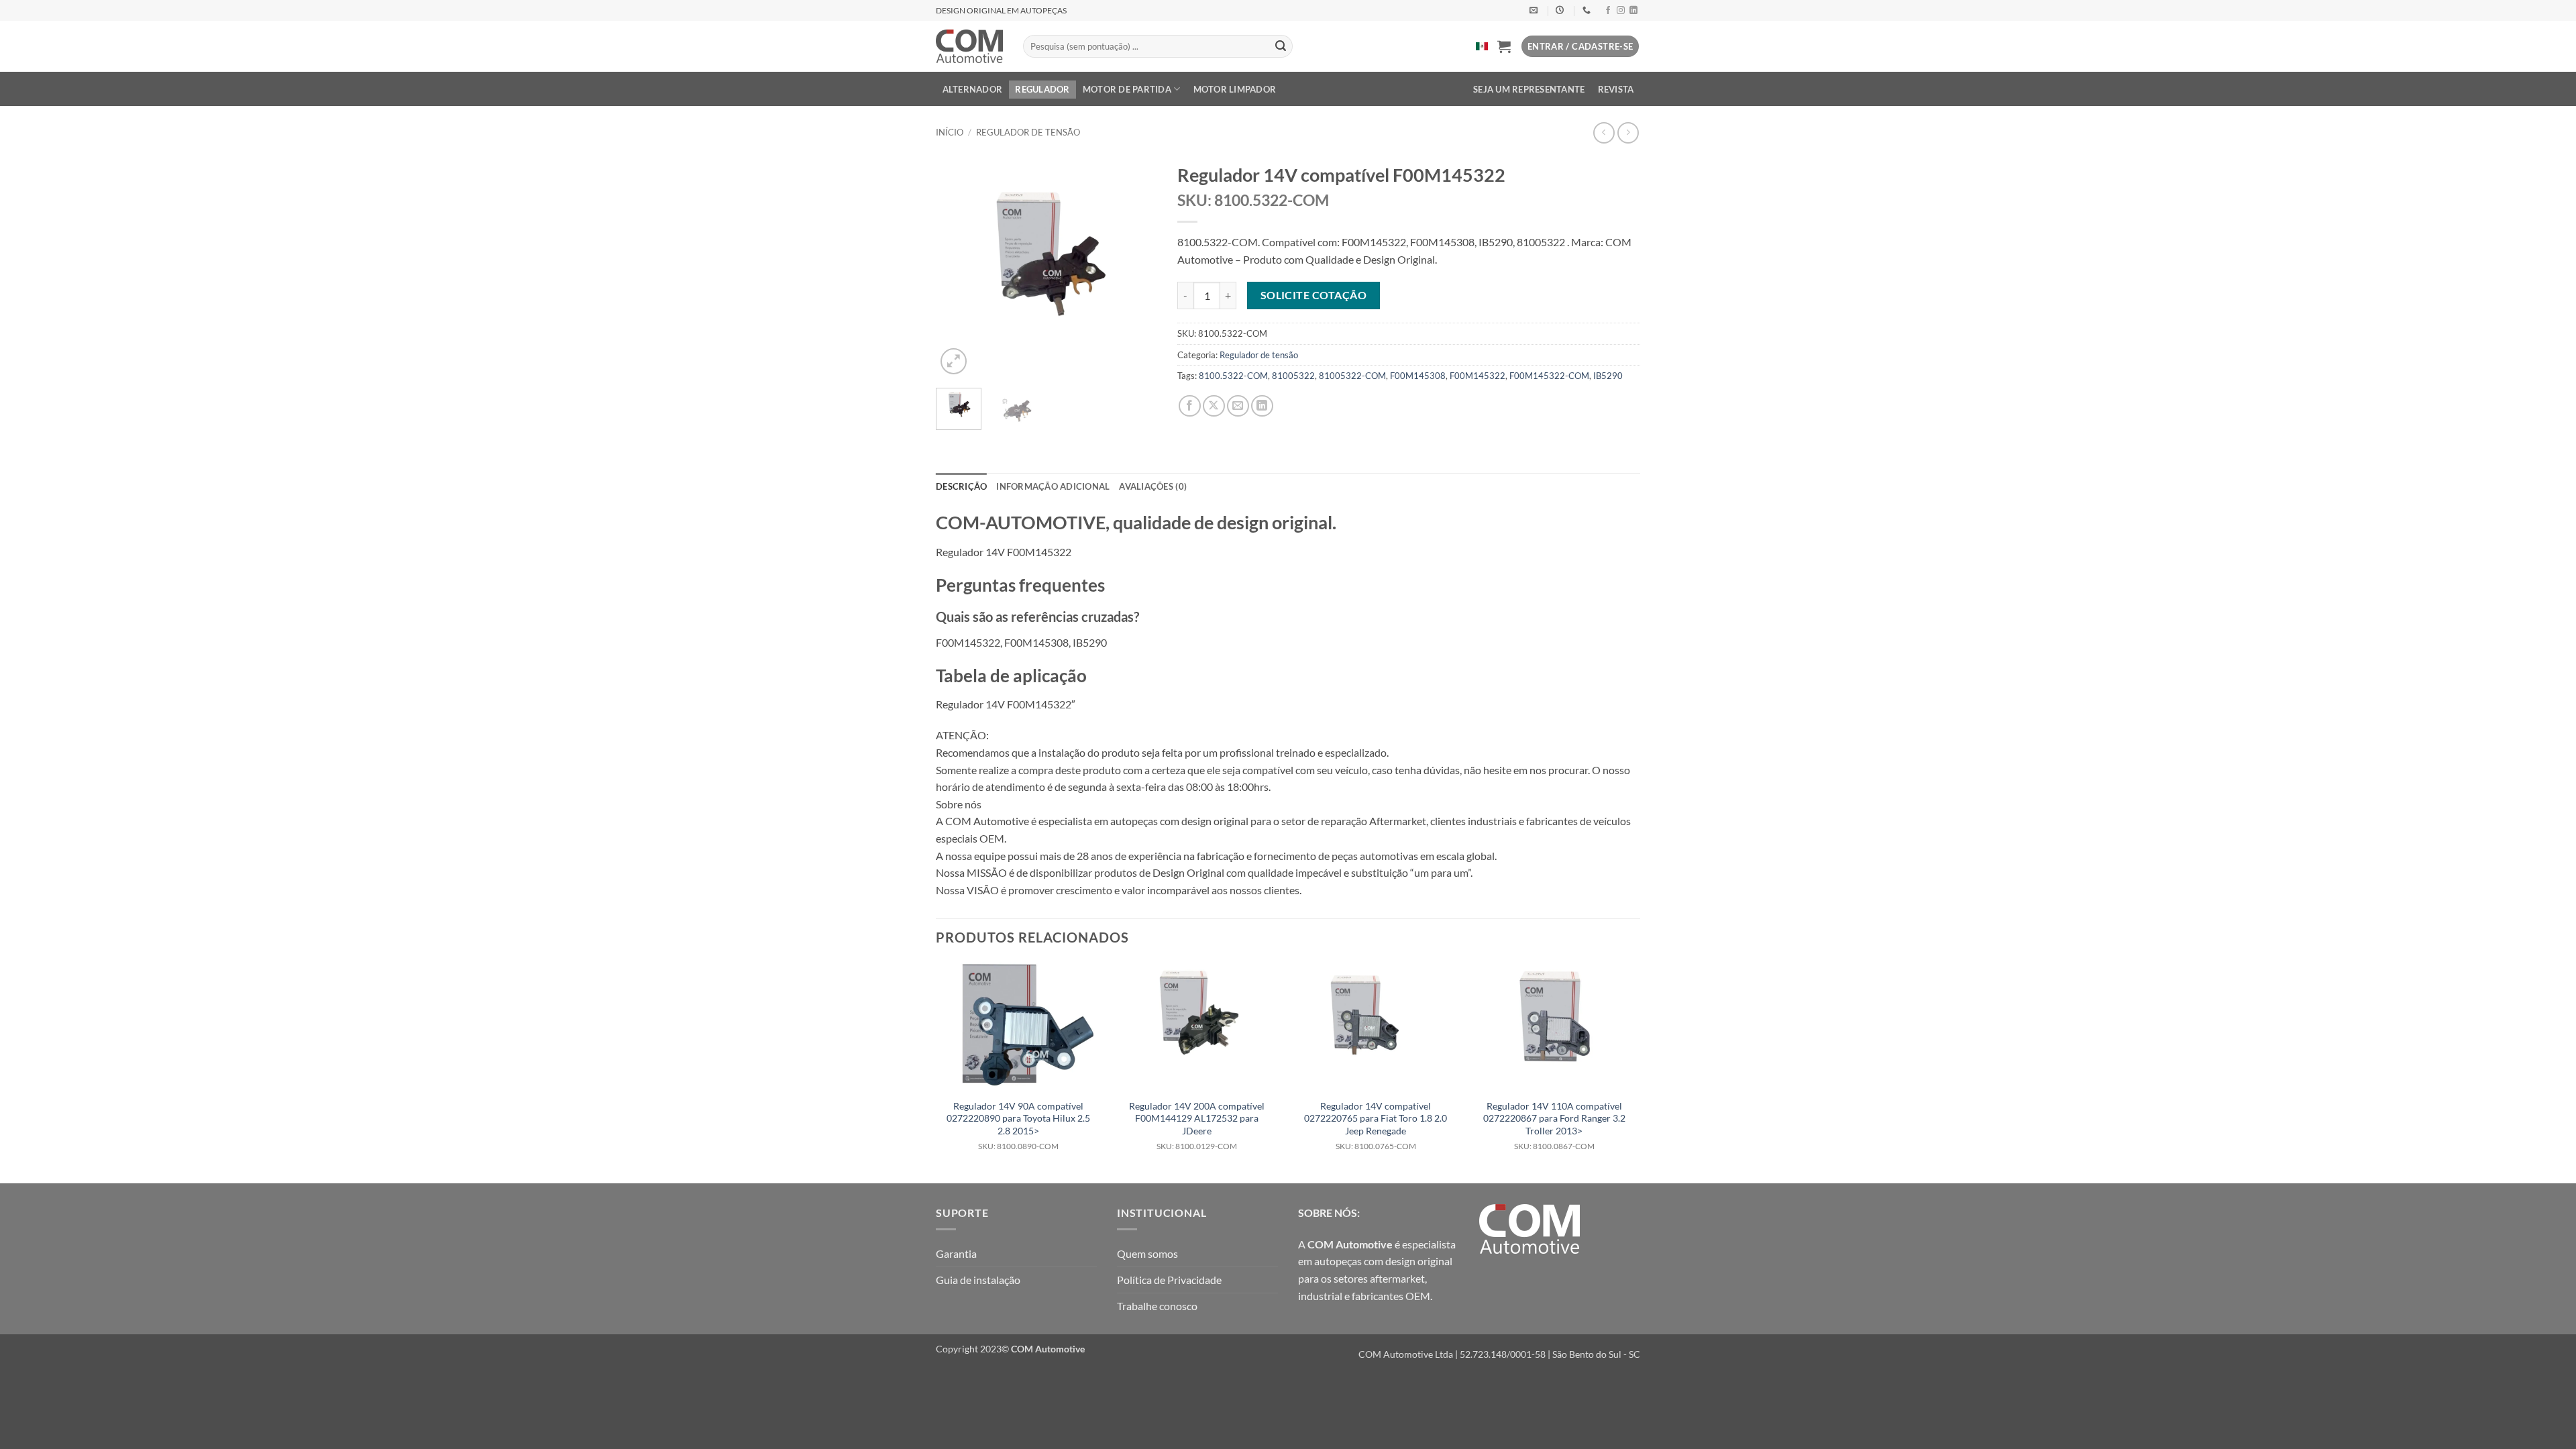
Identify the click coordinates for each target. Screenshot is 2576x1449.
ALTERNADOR (973, 89)
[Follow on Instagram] (1621, 11)
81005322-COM (1352, 376)
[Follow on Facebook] (1608, 11)
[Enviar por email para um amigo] (1238, 406)
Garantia (956, 1253)
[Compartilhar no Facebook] (1190, 406)
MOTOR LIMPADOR (1235, 89)
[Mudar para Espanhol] (1482, 46)
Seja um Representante (1529, 89)
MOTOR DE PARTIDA (1127, 89)
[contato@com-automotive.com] (1535, 10)
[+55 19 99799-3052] (1588, 10)
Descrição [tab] (961, 486)
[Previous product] (1628, 132)
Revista (1616, 89)
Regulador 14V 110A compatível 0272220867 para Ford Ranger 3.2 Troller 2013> (1554, 1126)
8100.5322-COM (1233, 376)
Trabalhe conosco (1157, 1306)
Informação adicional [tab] (1053, 486)
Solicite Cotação (1313, 295)
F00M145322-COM (1549, 376)
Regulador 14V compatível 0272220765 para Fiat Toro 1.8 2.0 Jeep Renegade (1376, 1126)
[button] (1504, 46)
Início (950, 132)
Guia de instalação (978, 1280)
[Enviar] (1281, 46)
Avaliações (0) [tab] (1153, 486)
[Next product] (1604, 132)
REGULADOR (1042, 89)
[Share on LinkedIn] (1262, 406)
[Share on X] (1214, 406)
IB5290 (1608, 376)
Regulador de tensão (1028, 132)
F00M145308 (1418, 376)
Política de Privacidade (1169, 1280)
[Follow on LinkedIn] (1633, 11)
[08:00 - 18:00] (1561, 10)
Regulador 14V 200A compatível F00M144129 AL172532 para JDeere (1197, 1126)
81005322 (1293, 376)
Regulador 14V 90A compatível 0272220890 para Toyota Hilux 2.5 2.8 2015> (1018, 1126)
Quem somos (1147, 1253)
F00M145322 (1478, 376)
